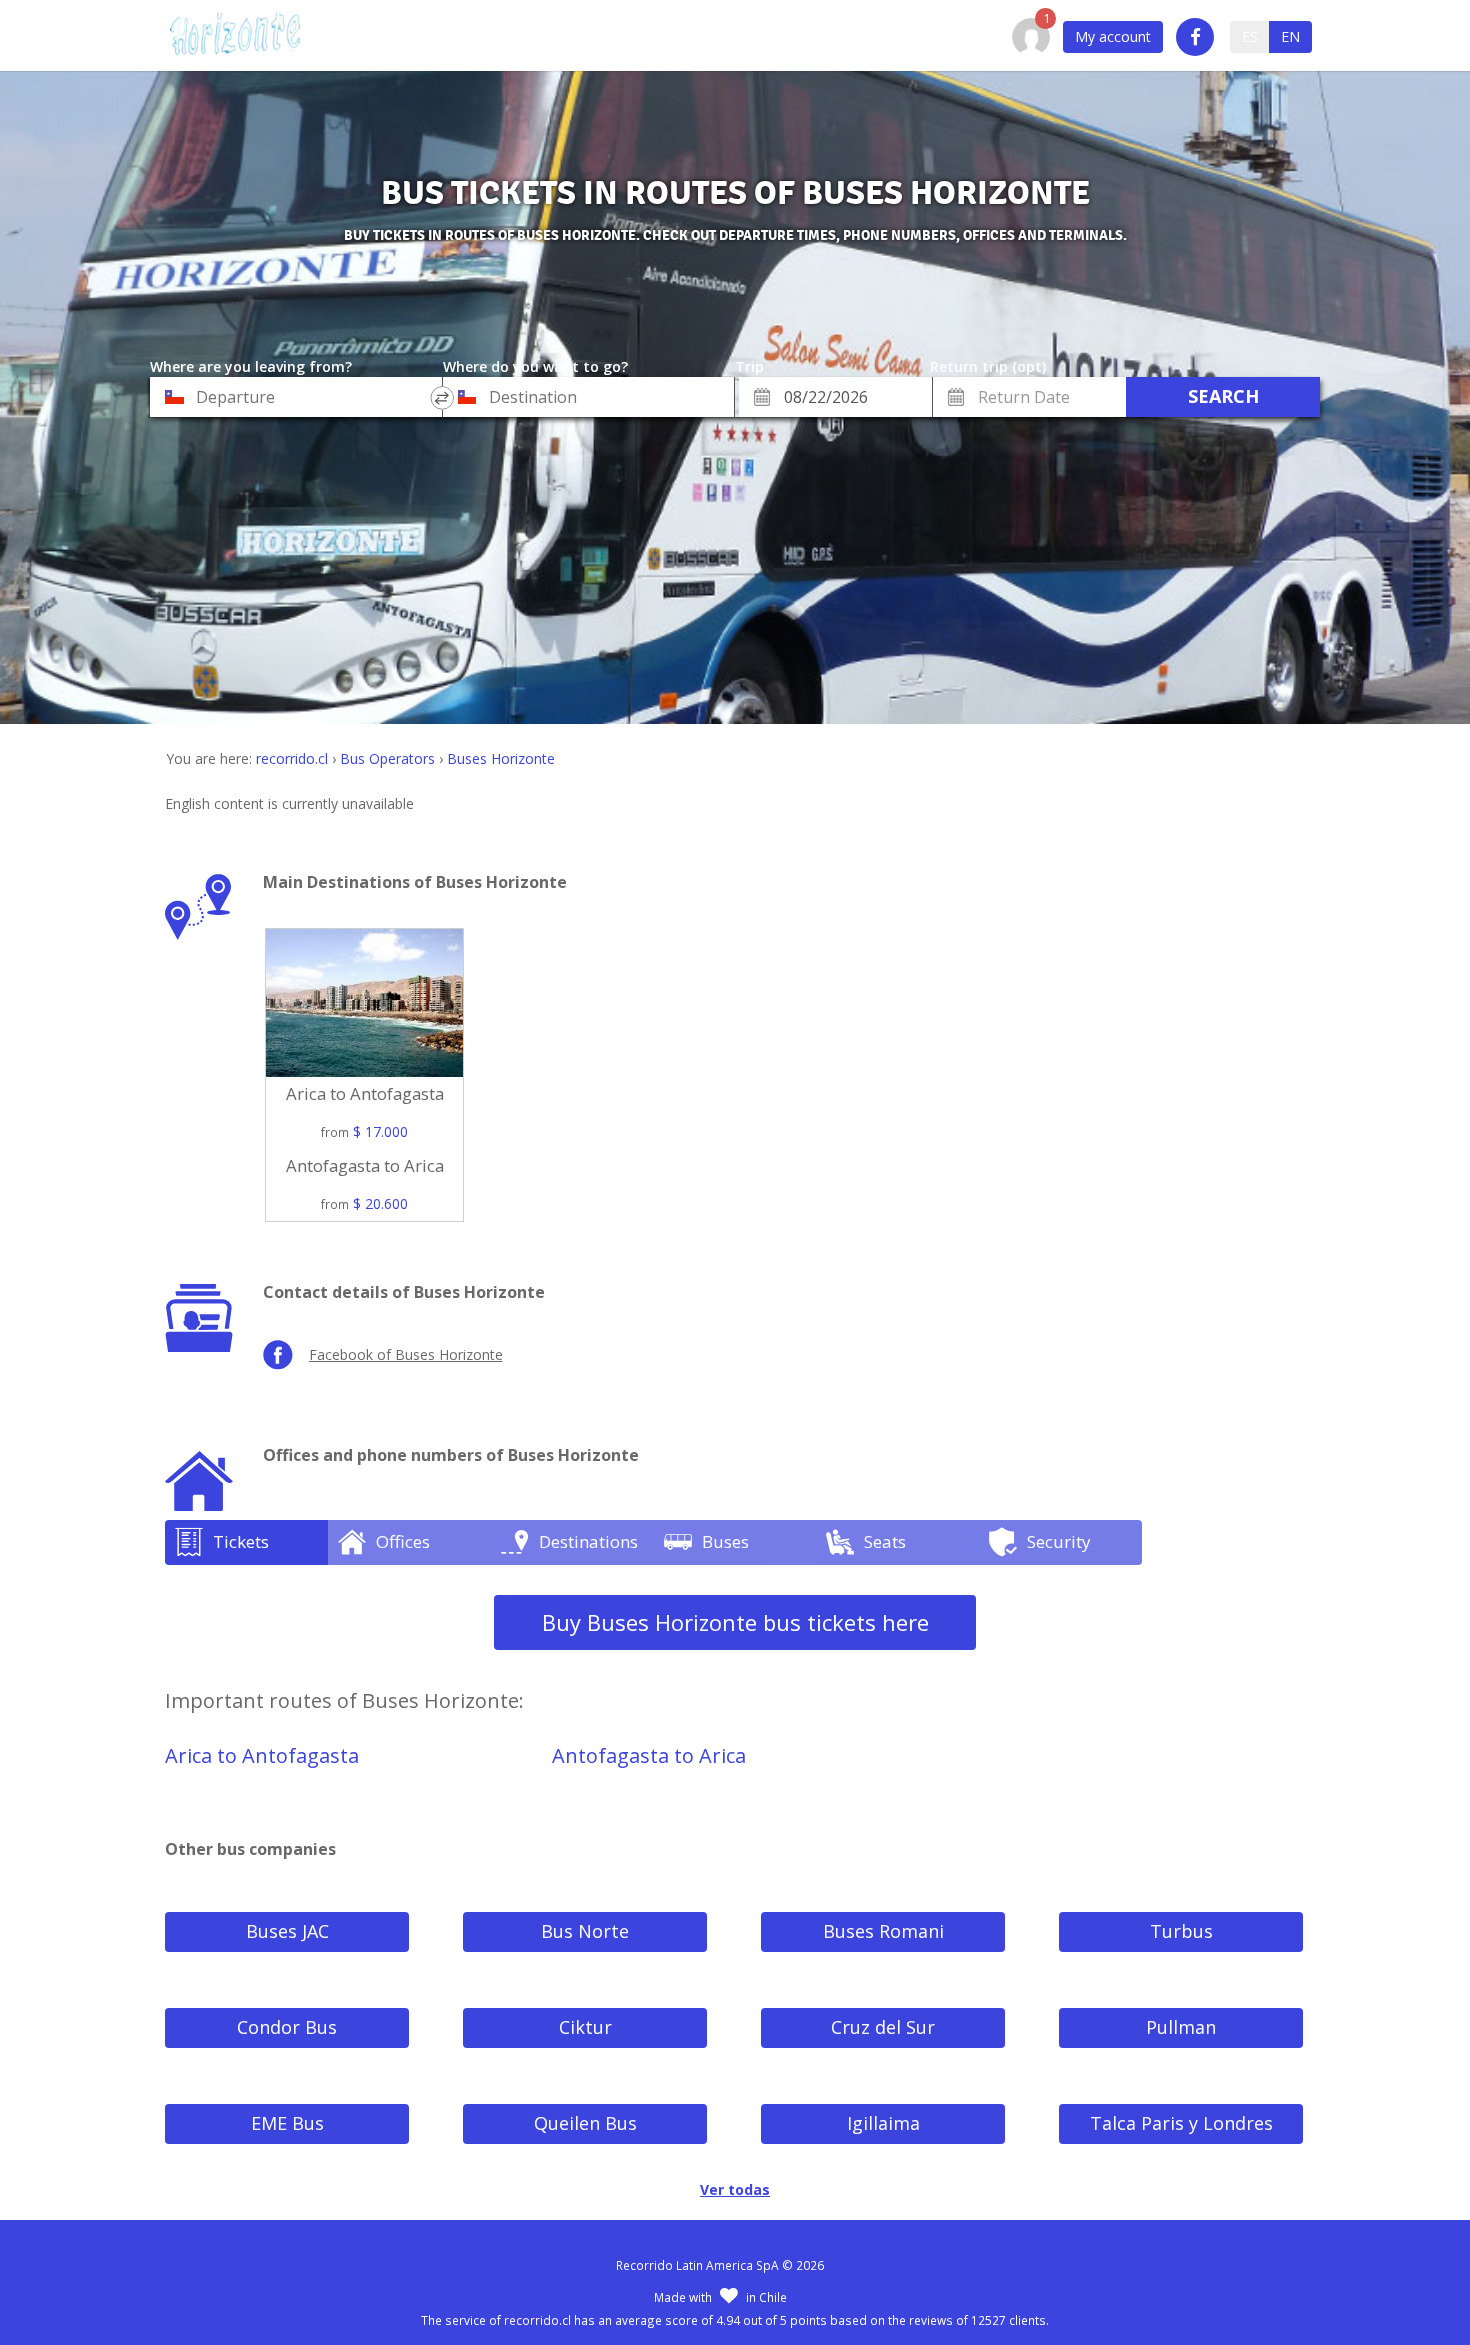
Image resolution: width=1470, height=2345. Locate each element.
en (1290, 36)
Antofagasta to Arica (649, 1755)
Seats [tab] (885, 1541)
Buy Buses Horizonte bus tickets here (735, 1622)
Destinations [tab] (588, 1541)
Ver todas (735, 2189)
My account (1113, 36)
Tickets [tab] (241, 1541)
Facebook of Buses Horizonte (406, 1354)
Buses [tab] (725, 1541)
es (1250, 36)
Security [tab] (1059, 1541)
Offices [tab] (403, 1541)
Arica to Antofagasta (262, 1755)
